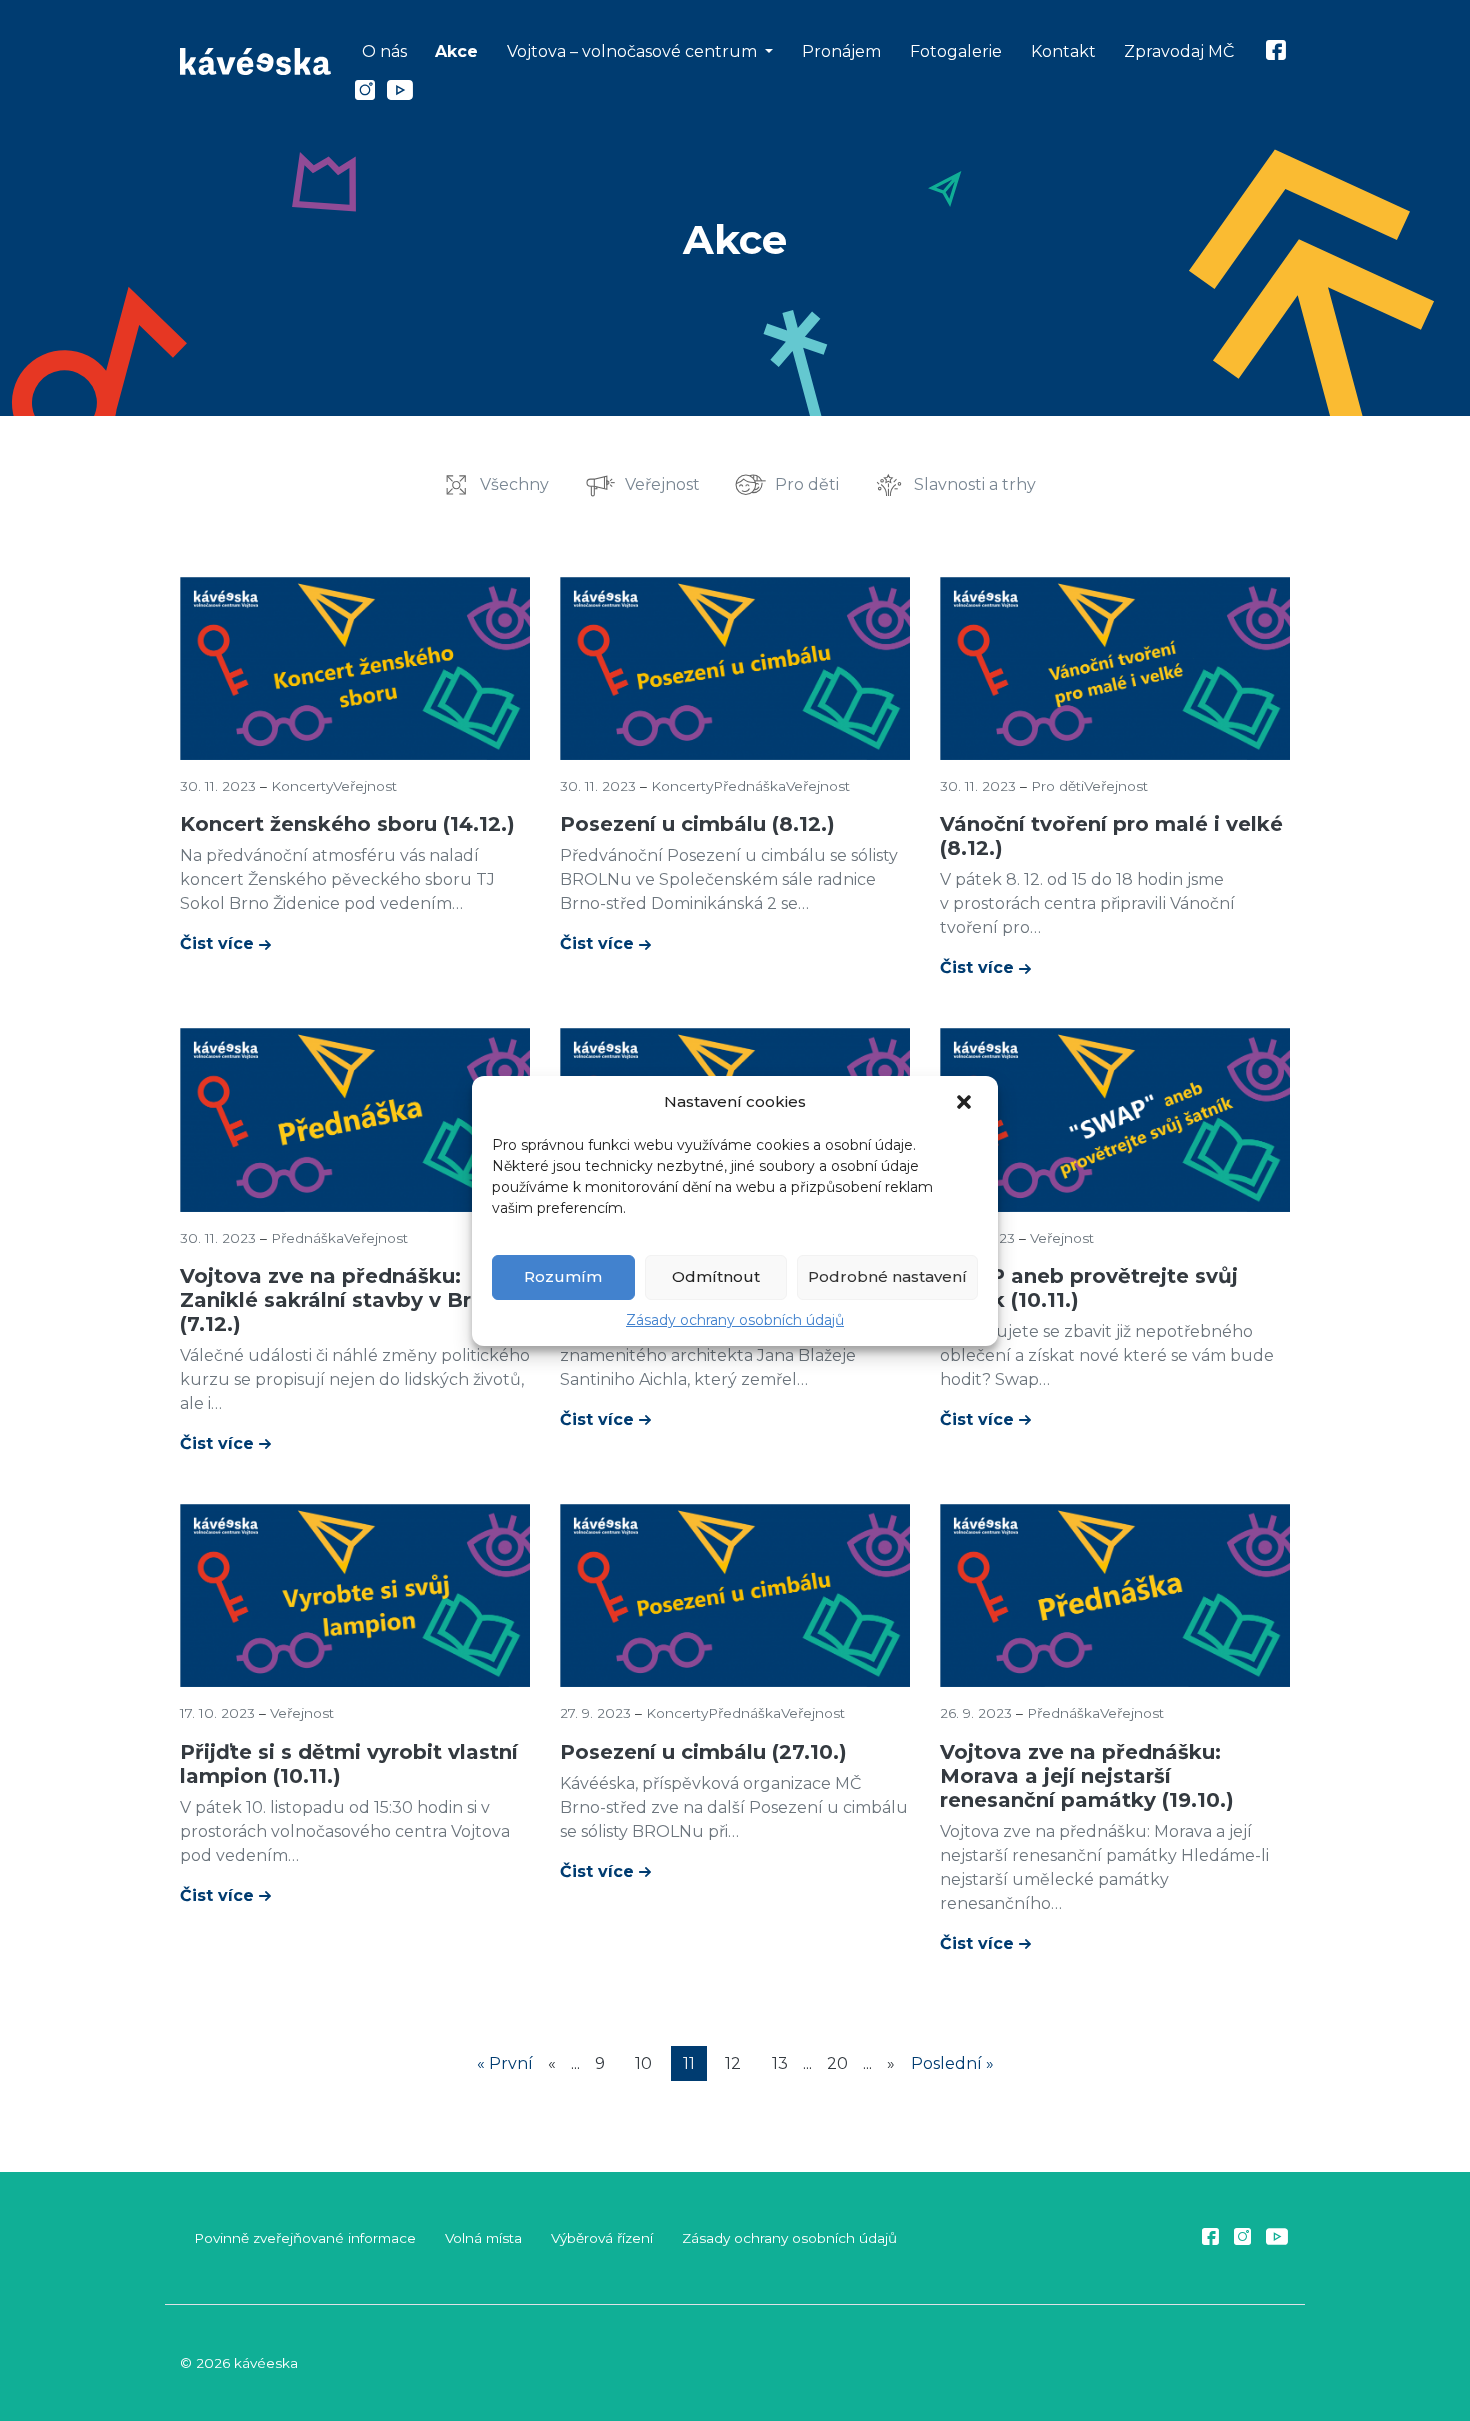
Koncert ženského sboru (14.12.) (347, 824)
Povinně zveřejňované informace (305, 2238)
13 (780, 2063)
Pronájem (841, 51)
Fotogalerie (956, 51)
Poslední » (952, 2063)
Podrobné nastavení (887, 1276)
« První (505, 2063)
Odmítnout (716, 1276)
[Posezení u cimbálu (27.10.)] (735, 1594)
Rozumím (563, 1276)
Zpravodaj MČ (1179, 51)
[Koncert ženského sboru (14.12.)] (355, 666)
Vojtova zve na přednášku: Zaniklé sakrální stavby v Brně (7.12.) (338, 1300)
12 (733, 2063)
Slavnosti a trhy (975, 484)
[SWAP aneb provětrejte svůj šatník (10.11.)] (1115, 1118)
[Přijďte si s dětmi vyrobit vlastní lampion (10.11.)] (355, 1594)
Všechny (514, 484)
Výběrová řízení (602, 2238)
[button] (966, 1103)
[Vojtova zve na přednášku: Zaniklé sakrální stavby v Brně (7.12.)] (355, 1118)
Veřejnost (662, 484)
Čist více (219, 943)
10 (643, 2063)
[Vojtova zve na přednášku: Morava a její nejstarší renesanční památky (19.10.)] (1115, 1594)
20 (837, 2063)
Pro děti (807, 484)
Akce (456, 51)
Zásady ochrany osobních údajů (735, 1320)
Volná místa (483, 2238)
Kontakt (1063, 51)
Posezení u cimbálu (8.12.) (697, 824)
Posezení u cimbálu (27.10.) (703, 1752)
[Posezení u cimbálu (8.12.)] (735, 666)
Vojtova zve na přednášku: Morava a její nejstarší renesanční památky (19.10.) (1087, 1776)
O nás (384, 51)
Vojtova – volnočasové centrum (634, 51)
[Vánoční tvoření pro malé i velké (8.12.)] (1115, 666)
